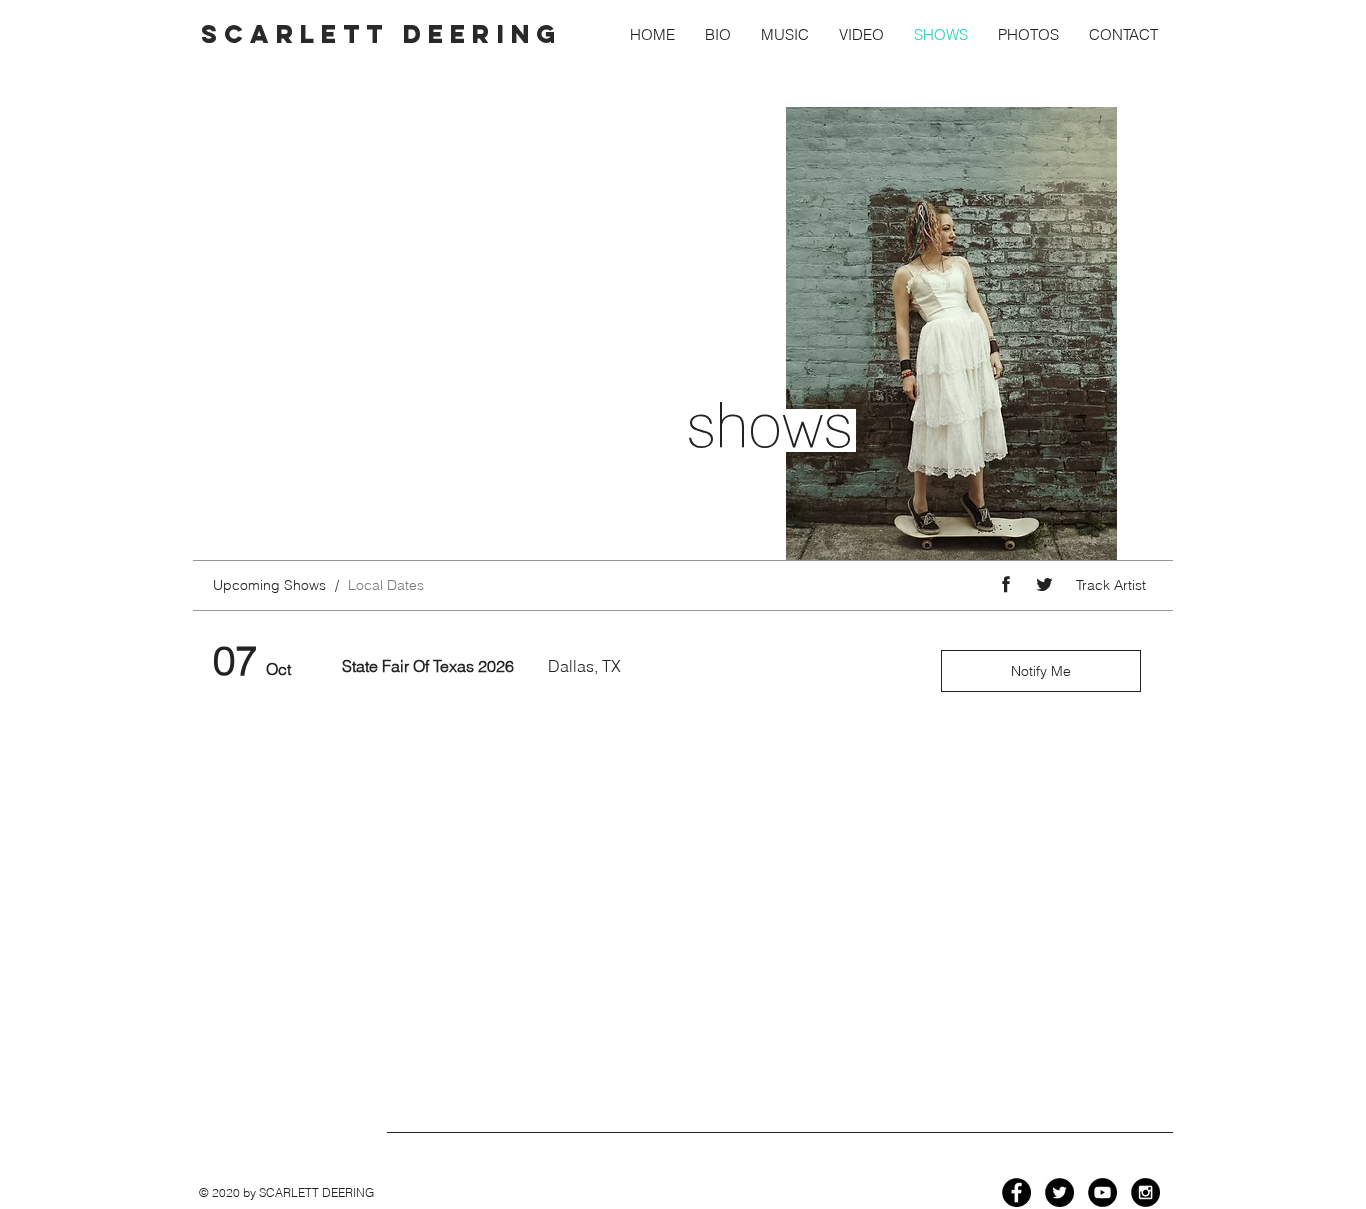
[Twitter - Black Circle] (1059, 1192)
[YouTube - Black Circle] (1102, 1192)
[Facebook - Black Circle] (1016, 1192)
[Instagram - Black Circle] (1145, 1192)
